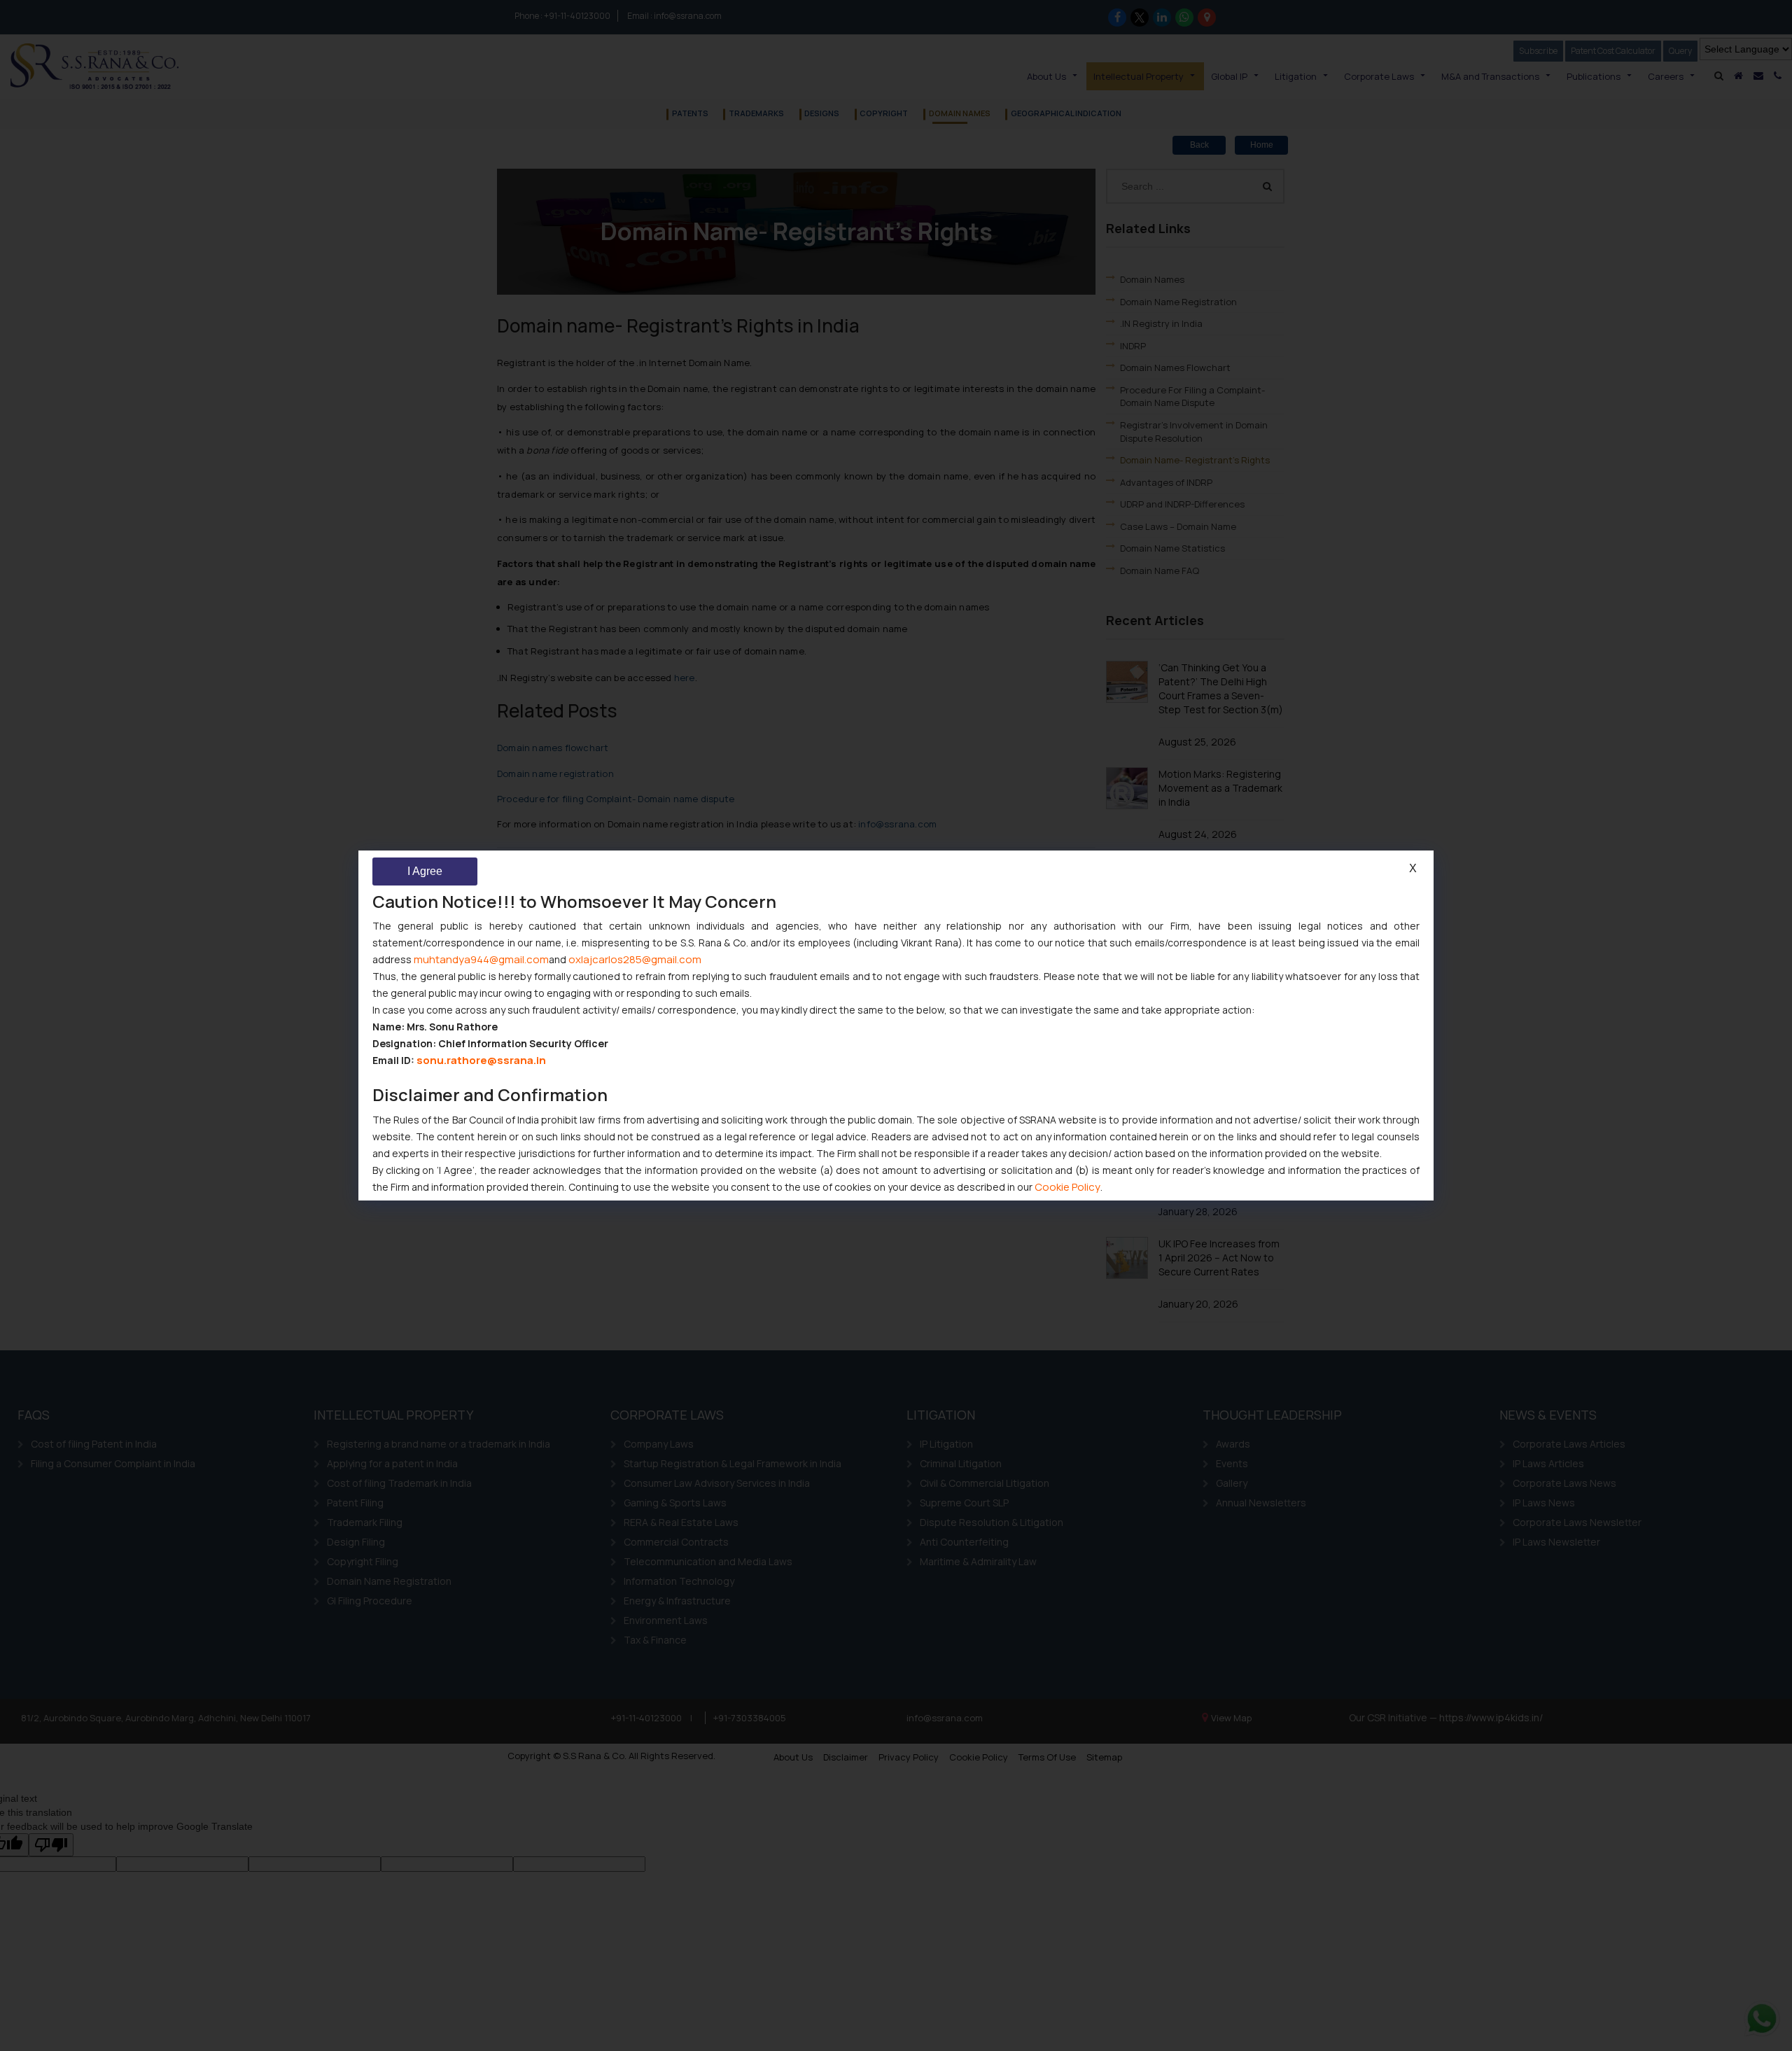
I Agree (425, 871)
